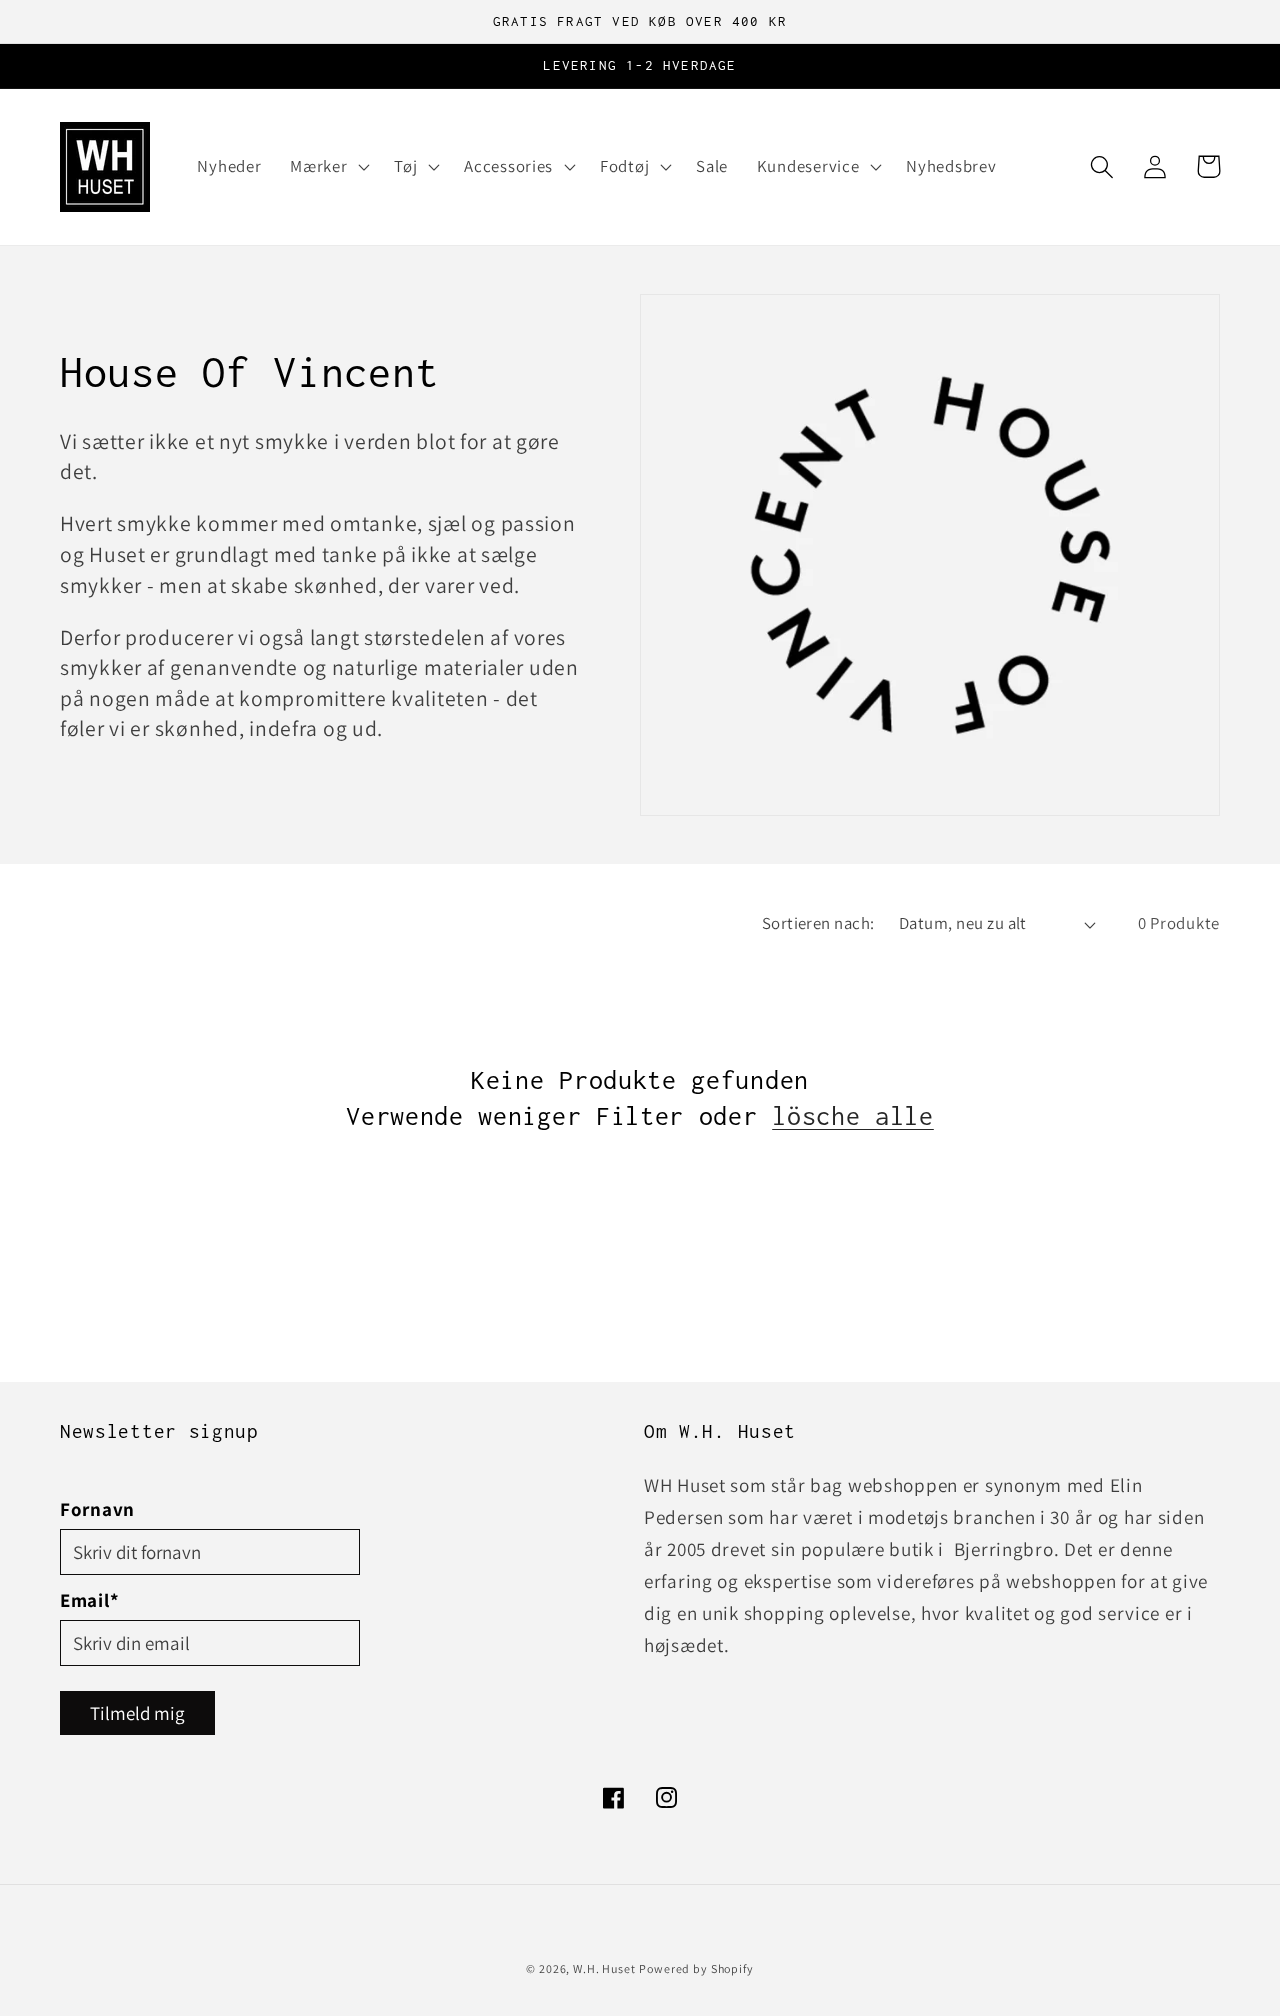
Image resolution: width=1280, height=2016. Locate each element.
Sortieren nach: (818, 923)
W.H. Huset (604, 1968)
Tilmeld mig (137, 1713)
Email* (89, 1600)
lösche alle (853, 1115)
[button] (328, 167)
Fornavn (97, 1509)
